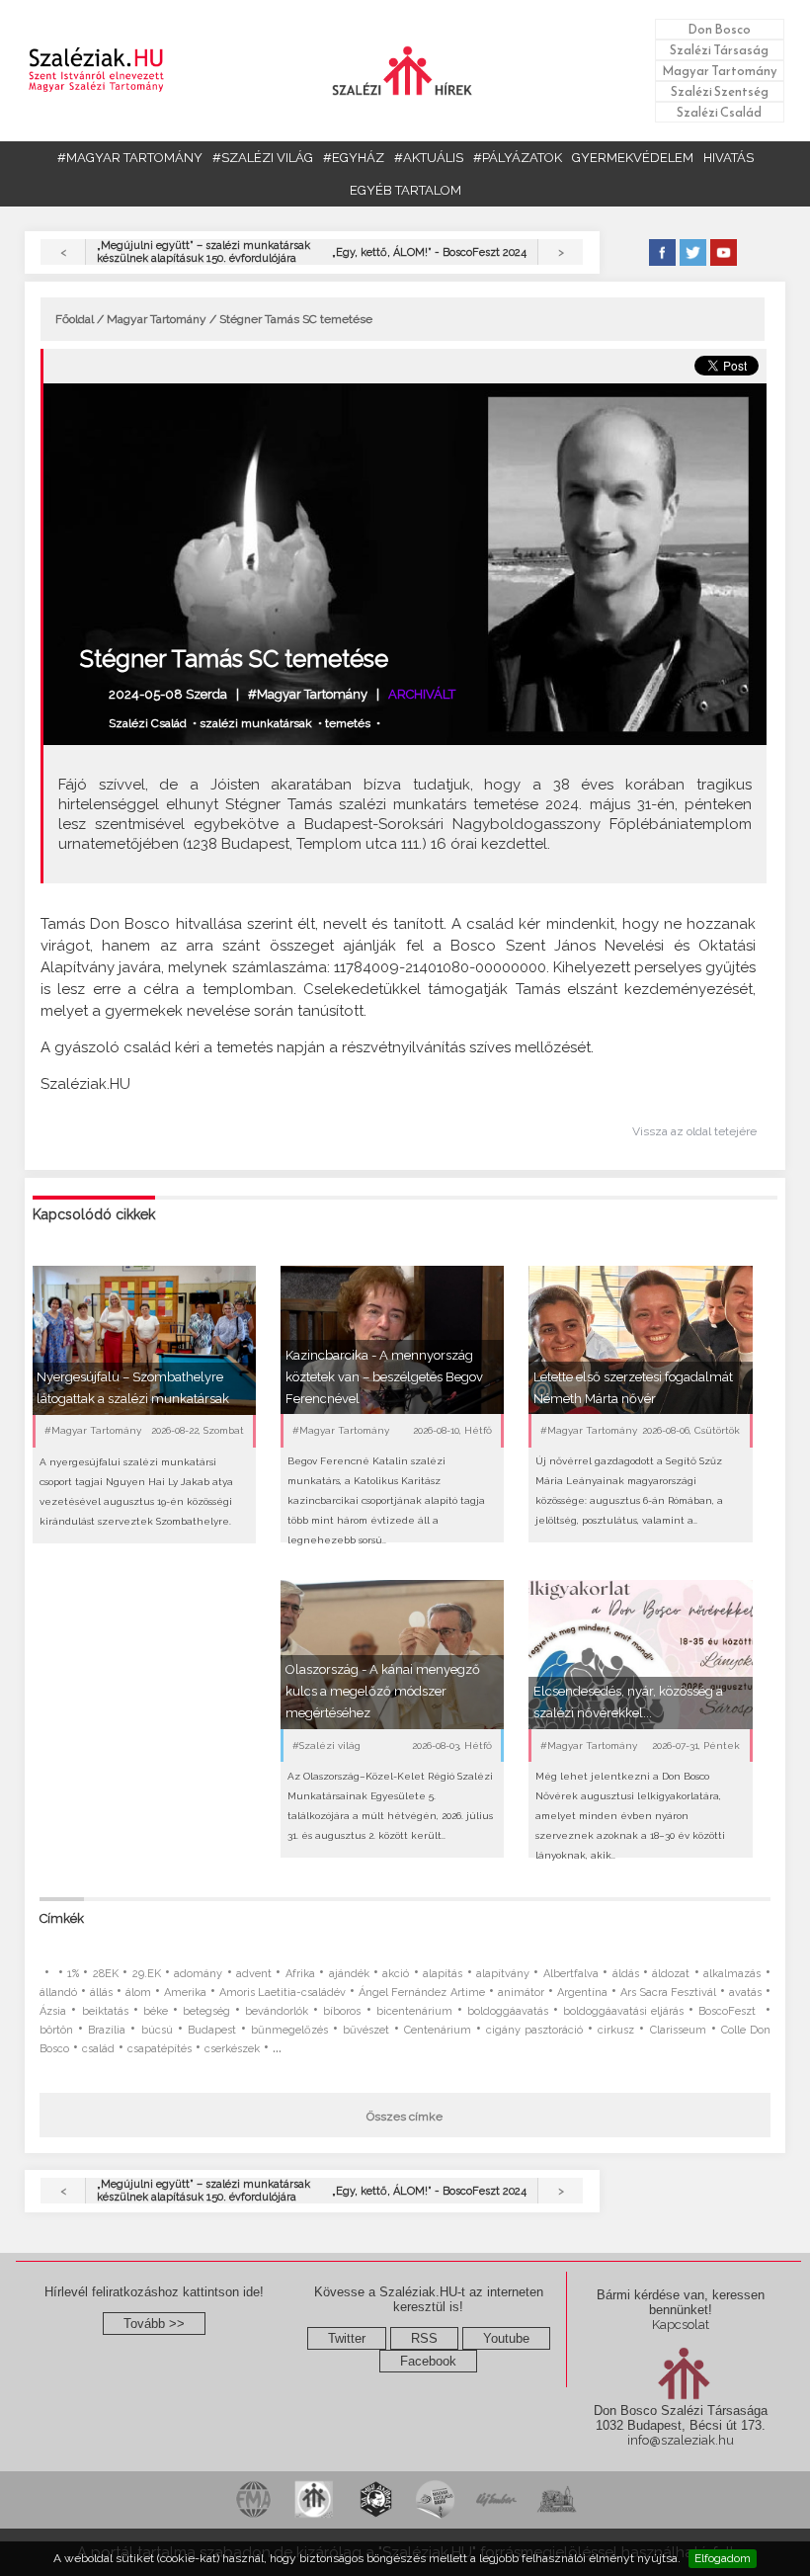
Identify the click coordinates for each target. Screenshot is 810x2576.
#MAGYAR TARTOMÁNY (130, 158)
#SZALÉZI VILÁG (263, 158)
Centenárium (438, 2030)
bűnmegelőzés (289, 2030)
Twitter (347, 2338)
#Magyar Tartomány (308, 694)
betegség (206, 2011)
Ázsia (53, 2011)
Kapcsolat (681, 2325)
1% (73, 1974)
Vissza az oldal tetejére (694, 1131)
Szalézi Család (719, 112)
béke (156, 2011)
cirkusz (616, 2030)
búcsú (157, 2030)
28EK (106, 1974)
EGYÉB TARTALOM (405, 190)
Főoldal (75, 319)
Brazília (107, 2030)
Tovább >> (154, 2324)
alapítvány (503, 1974)
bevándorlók (277, 2011)
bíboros (342, 2011)
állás (101, 1993)
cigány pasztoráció (534, 2030)
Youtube (506, 2338)
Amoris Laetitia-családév (283, 1993)
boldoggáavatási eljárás (623, 2011)
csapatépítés (160, 2049)
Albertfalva (571, 1974)
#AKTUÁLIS (429, 158)
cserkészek (232, 2049)
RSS (424, 2338)
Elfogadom (723, 2558)
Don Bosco (719, 29)
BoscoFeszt (729, 2011)
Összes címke (405, 2117)
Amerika (185, 1993)
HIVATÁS (729, 158)
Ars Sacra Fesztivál (668, 1993)
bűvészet (366, 2030)
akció (396, 1974)
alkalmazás (732, 1974)
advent (254, 1974)
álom (138, 1993)
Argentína (582, 1993)
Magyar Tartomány (720, 71)
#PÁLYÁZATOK (518, 158)
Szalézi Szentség (720, 91)
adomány (198, 1974)
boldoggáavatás (508, 2011)
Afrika (300, 1974)
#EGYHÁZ (354, 158)
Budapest (212, 2030)
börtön (56, 2030)
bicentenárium (414, 2011)
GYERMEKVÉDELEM (633, 158)
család (98, 2049)
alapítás (443, 1974)
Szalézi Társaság (719, 50)
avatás (745, 1993)
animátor (521, 1993)
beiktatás (105, 2011)
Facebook (428, 2361)
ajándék (349, 1974)
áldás (626, 1974)
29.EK (147, 1974)
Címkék (62, 1918)
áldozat (671, 1974)
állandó (58, 1993)
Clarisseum (678, 2030)
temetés (348, 723)
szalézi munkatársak (256, 723)
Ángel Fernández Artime (421, 1993)
